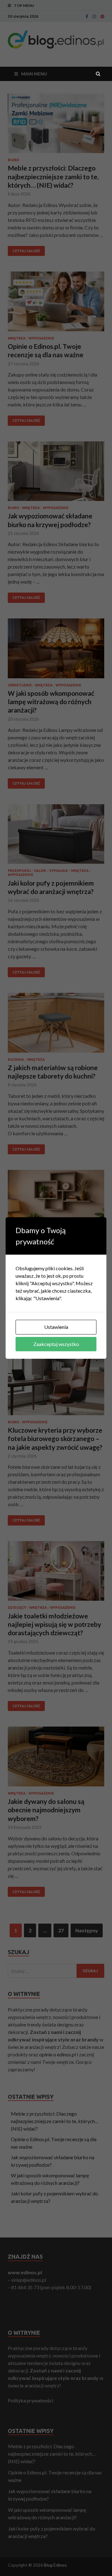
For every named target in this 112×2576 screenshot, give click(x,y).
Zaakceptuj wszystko (56, 1344)
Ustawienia (56, 1327)
